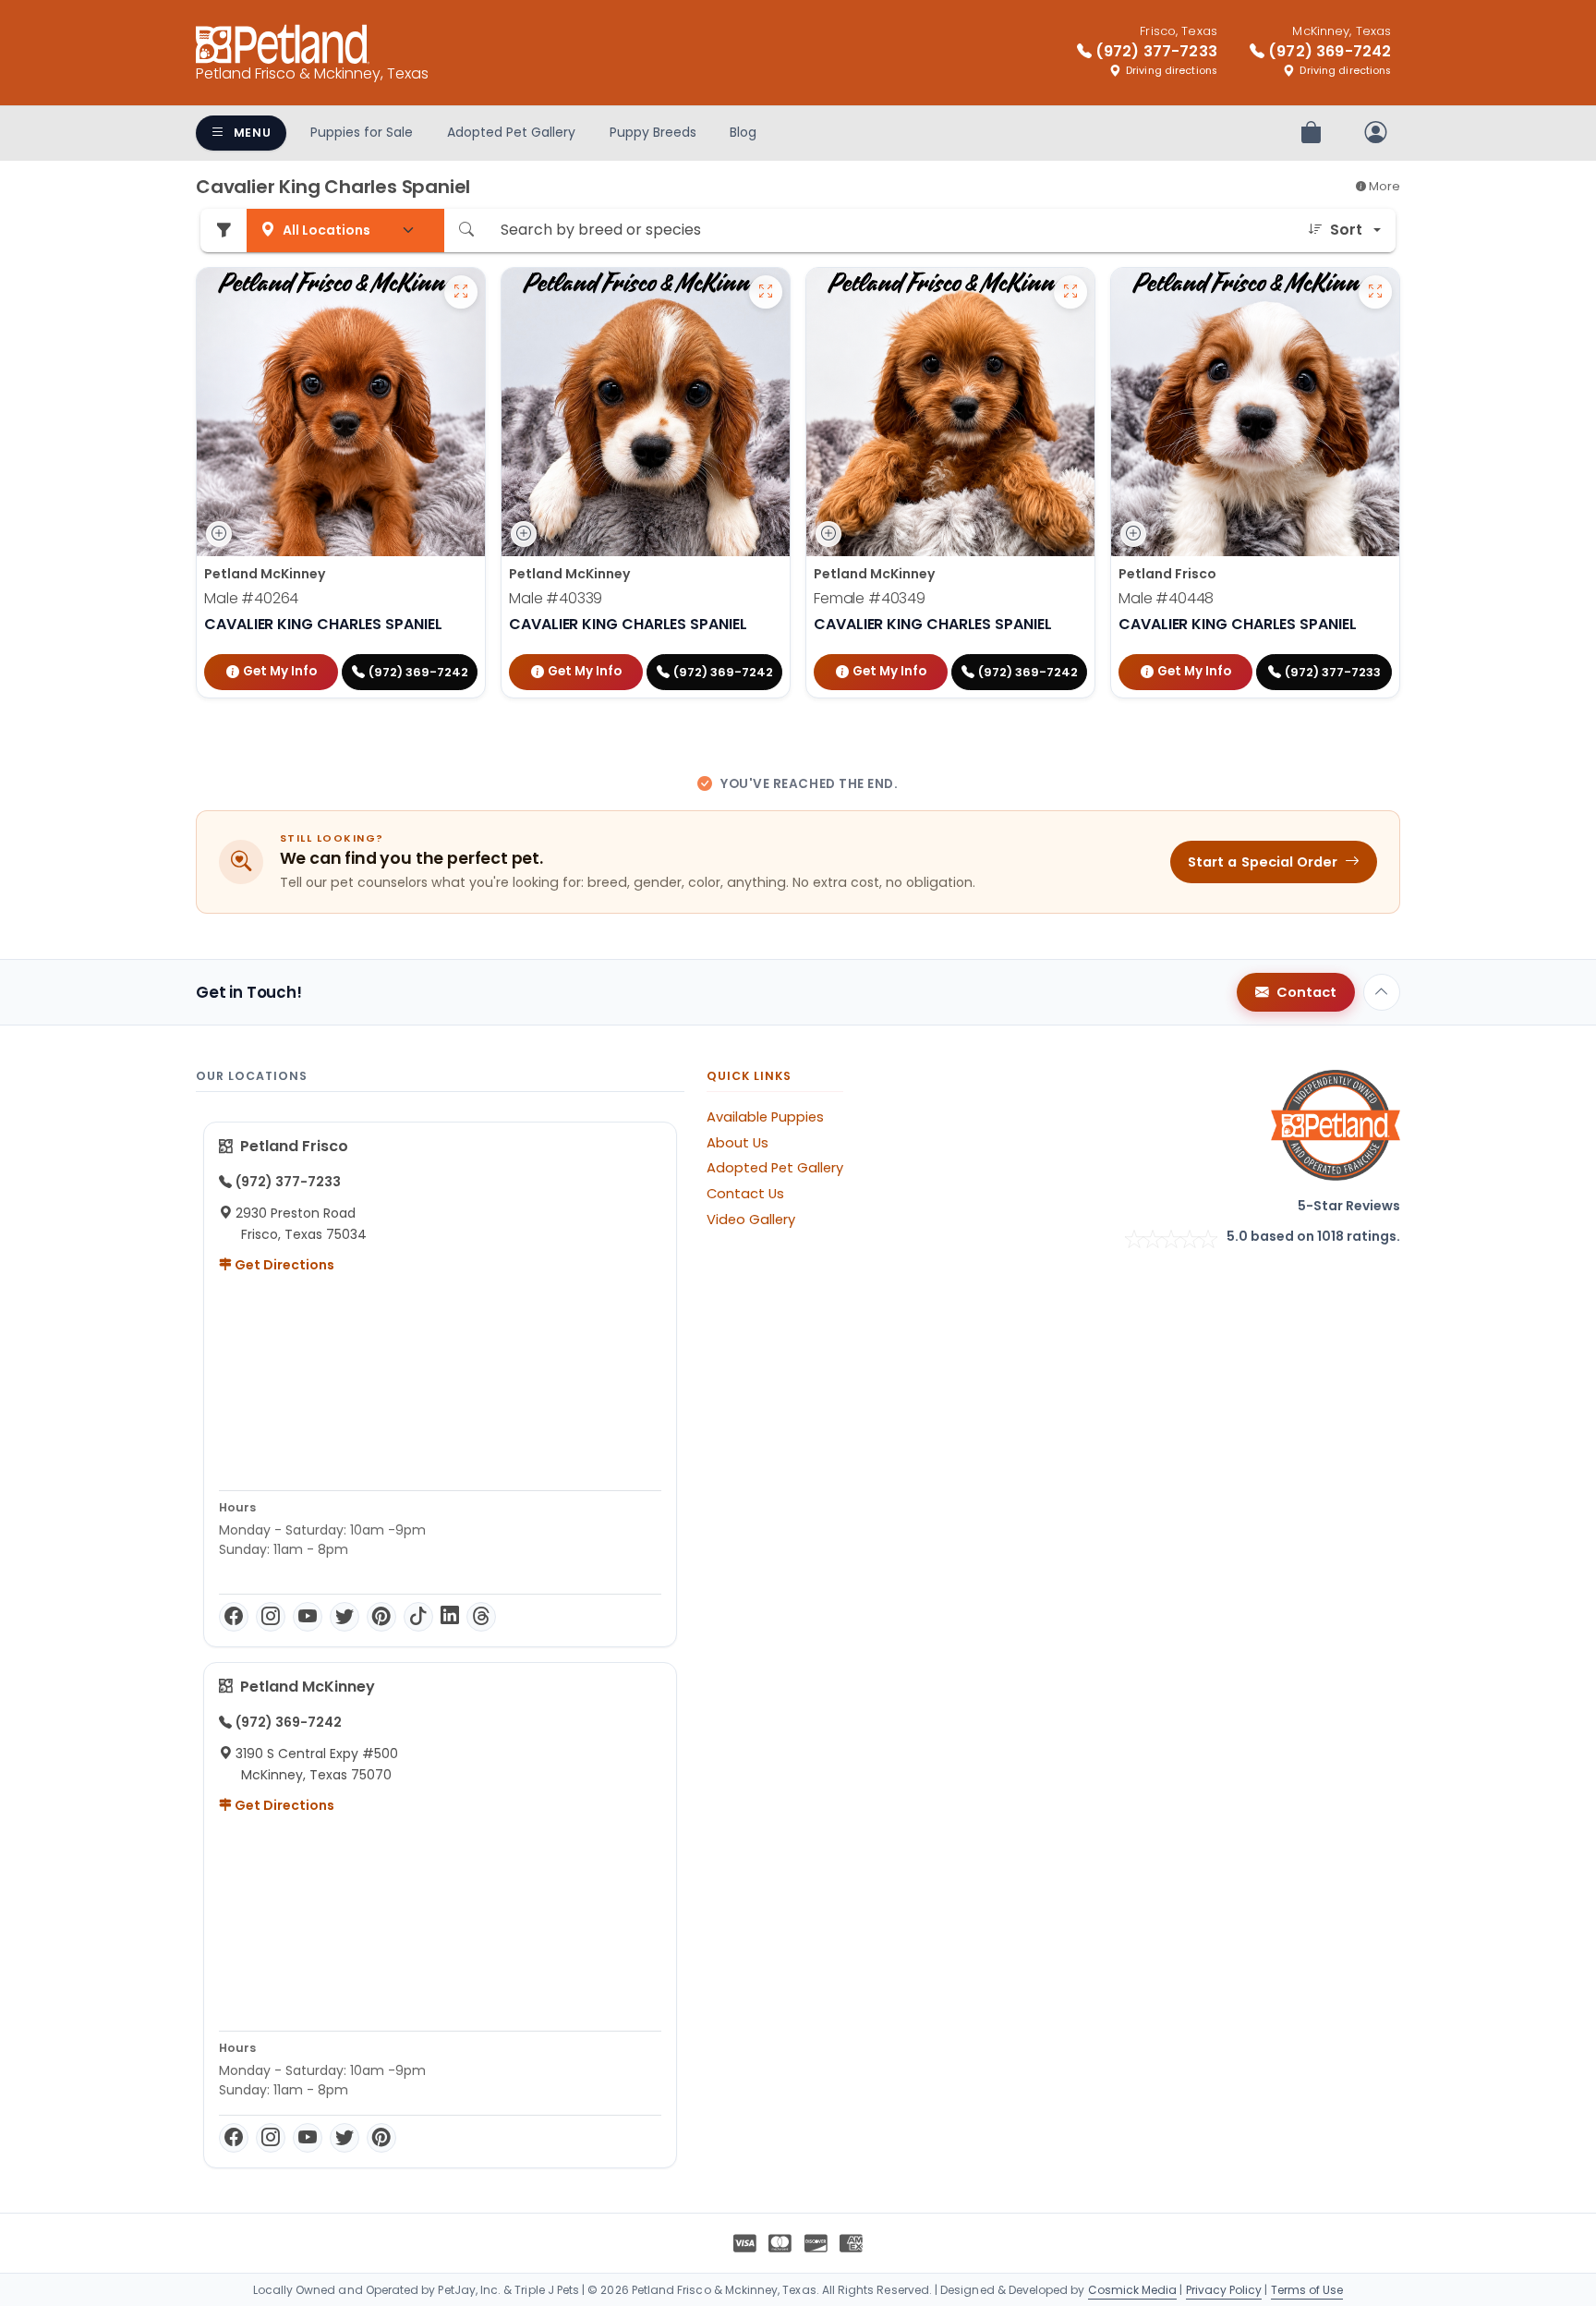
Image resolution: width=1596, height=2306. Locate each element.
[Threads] (481, 1617)
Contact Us (745, 1194)
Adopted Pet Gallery (511, 132)
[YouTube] (308, 1617)
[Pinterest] (381, 1617)
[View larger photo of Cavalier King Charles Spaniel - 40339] (766, 292)
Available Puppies (765, 1117)
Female (870, 598)
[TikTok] (418, 1617)
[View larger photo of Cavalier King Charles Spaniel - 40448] (1375, 292)
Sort (1346, 230)
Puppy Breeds (653, 132)
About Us (738, 1143)
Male (251, 598)
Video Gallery (751, 1220)
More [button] (1383, 186)
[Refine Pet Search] (224, 231)
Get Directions (283, 1265)
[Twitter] (345, 1617)
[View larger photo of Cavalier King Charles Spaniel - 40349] (1070, 292)
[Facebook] (234, 1617)
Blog (743, 132)
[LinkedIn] (450, 1617)
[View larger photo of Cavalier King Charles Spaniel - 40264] (461, 292)
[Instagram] (271, 1617)
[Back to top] (1382, 992)
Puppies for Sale (362, 132)
